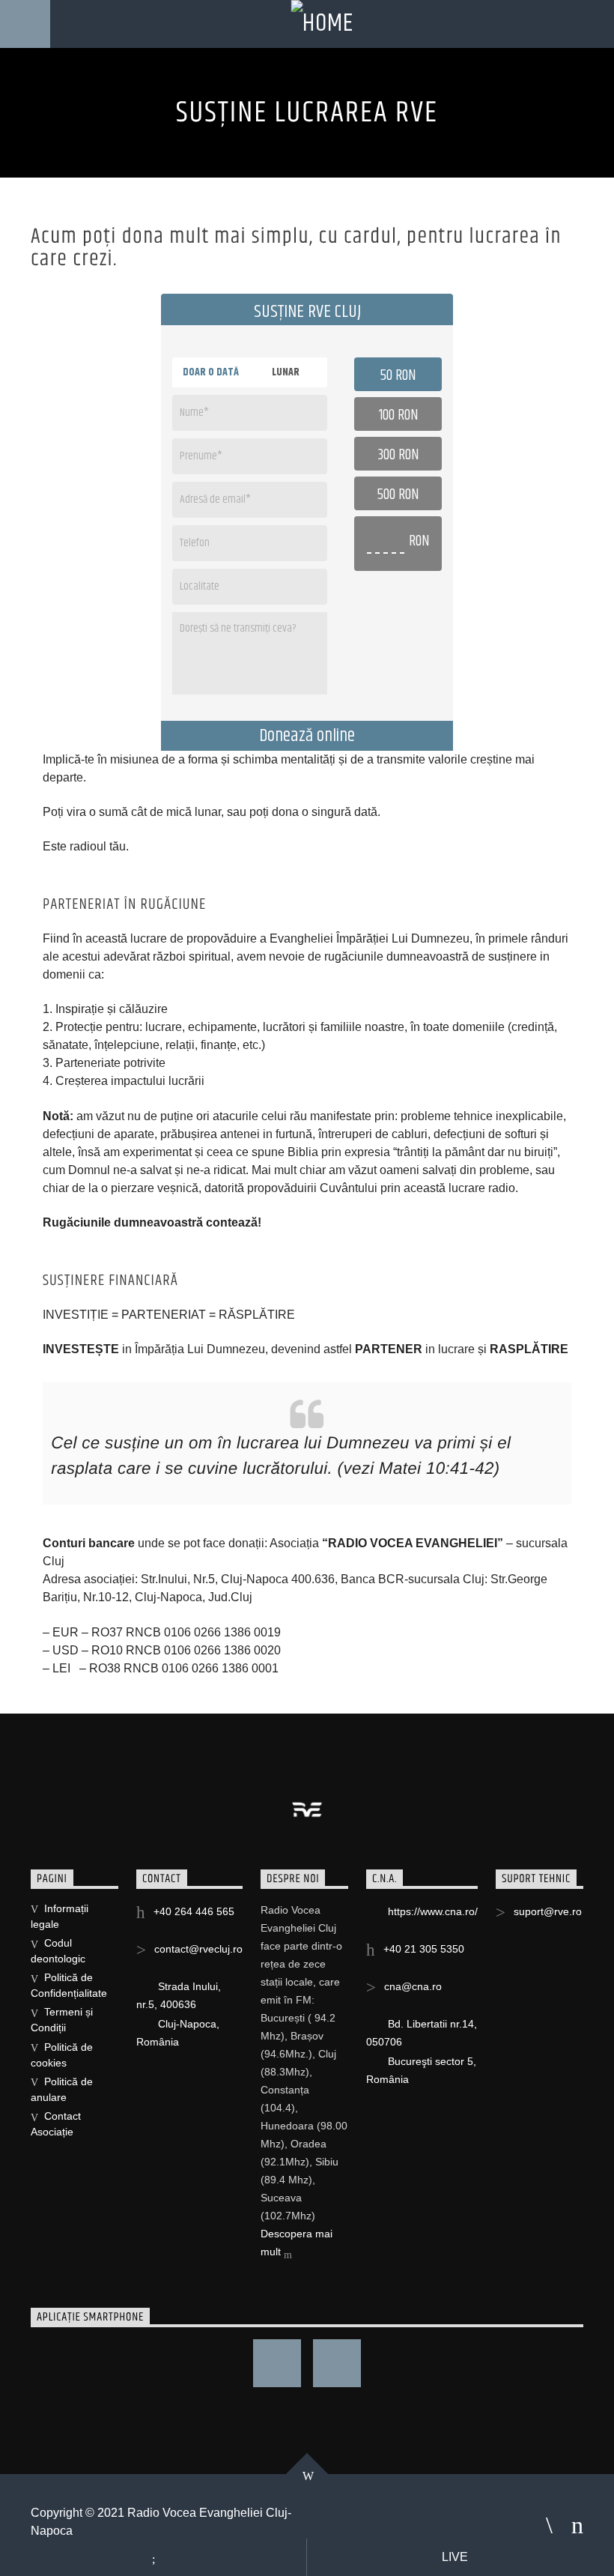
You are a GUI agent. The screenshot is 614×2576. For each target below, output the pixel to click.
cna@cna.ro (413, 1986)
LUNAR (286, 372)
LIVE (456, 2557)
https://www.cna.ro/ (433, 1911)
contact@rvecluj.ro (198, 1949)
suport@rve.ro (548, 1911)
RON (419, 542)
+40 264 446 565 (194, 1911)
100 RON (398, 416)
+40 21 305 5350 (424, 1949)
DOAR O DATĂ (211, 372)
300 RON (398, 456)
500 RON (398, 495)
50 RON (398, 376)
